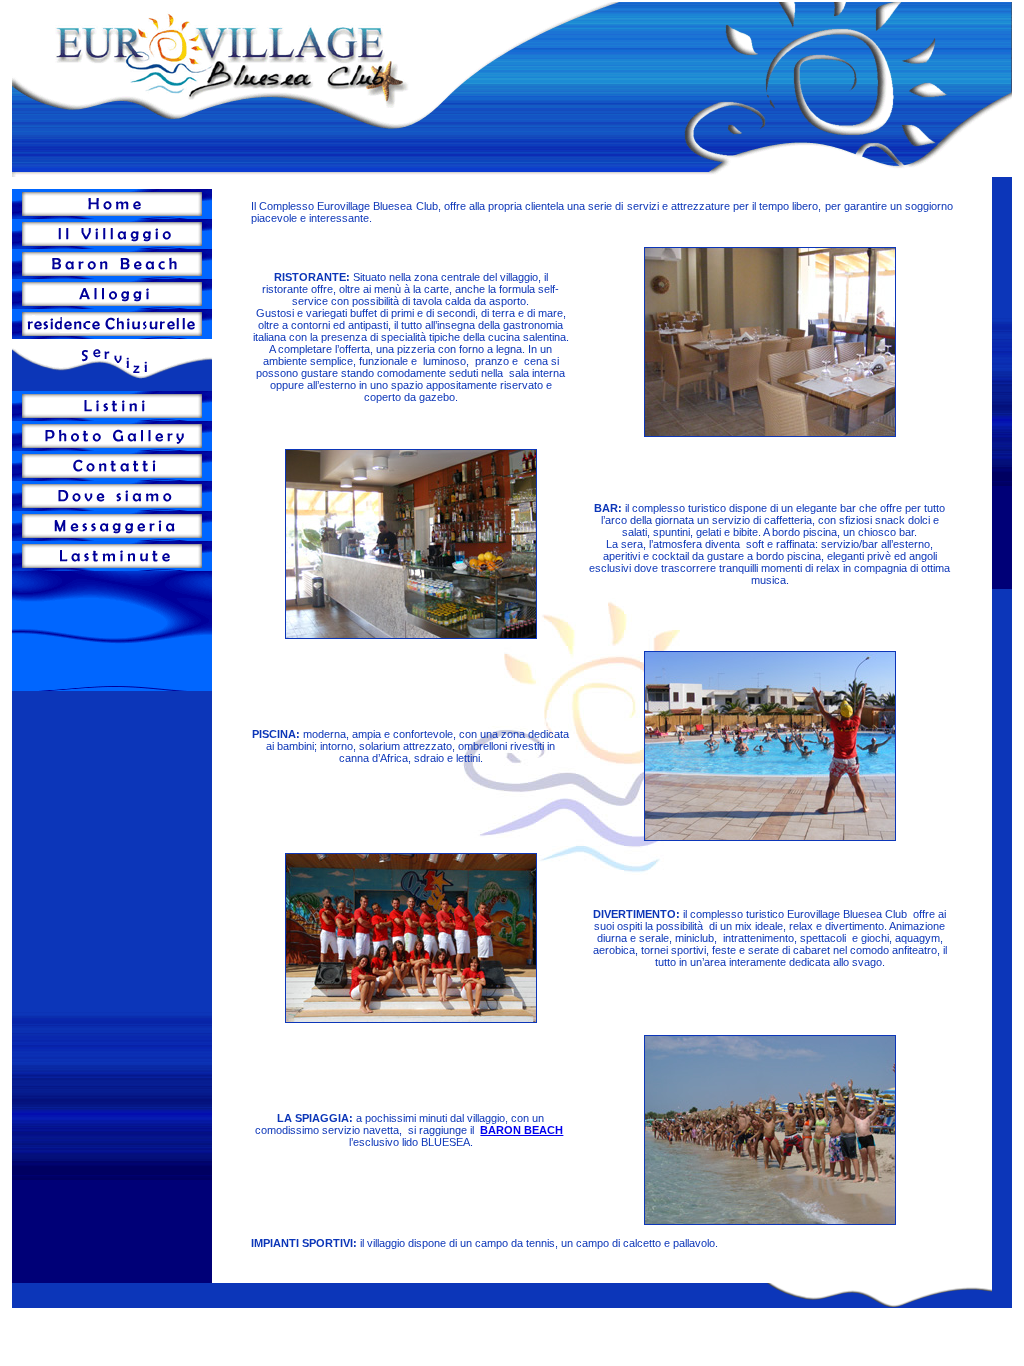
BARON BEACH (521, 1130)
